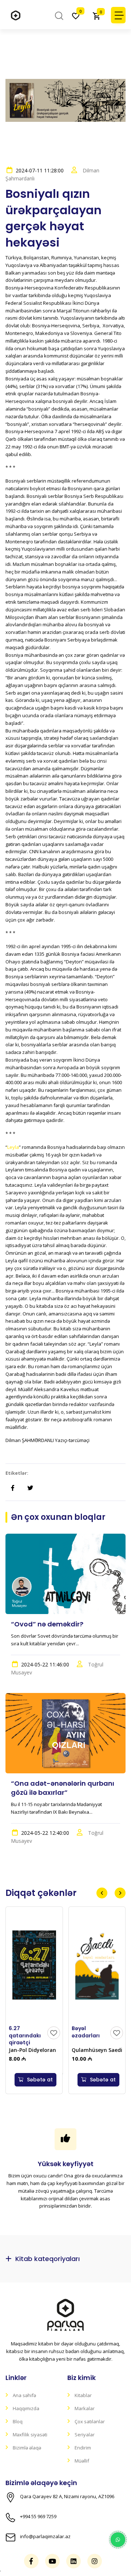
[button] (102, 1893)
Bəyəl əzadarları (86, 2032)
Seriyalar (85, 2435)
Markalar (85, 2408)
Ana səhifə (24, 2395)
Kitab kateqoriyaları (47, 2259)
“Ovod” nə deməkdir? (47, 1624)
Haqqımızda (26, 2408)
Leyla (13, 1147)
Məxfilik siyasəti (30, 2435)
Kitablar (83, 2395)
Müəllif (82, 2461)
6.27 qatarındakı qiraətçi (25, 2035)
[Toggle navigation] (118, 15)
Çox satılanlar (90, 2421)
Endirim (83, 2448)
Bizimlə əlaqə (27, 2448)
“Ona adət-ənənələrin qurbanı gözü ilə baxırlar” (63, 1788)
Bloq (18, 2421)
